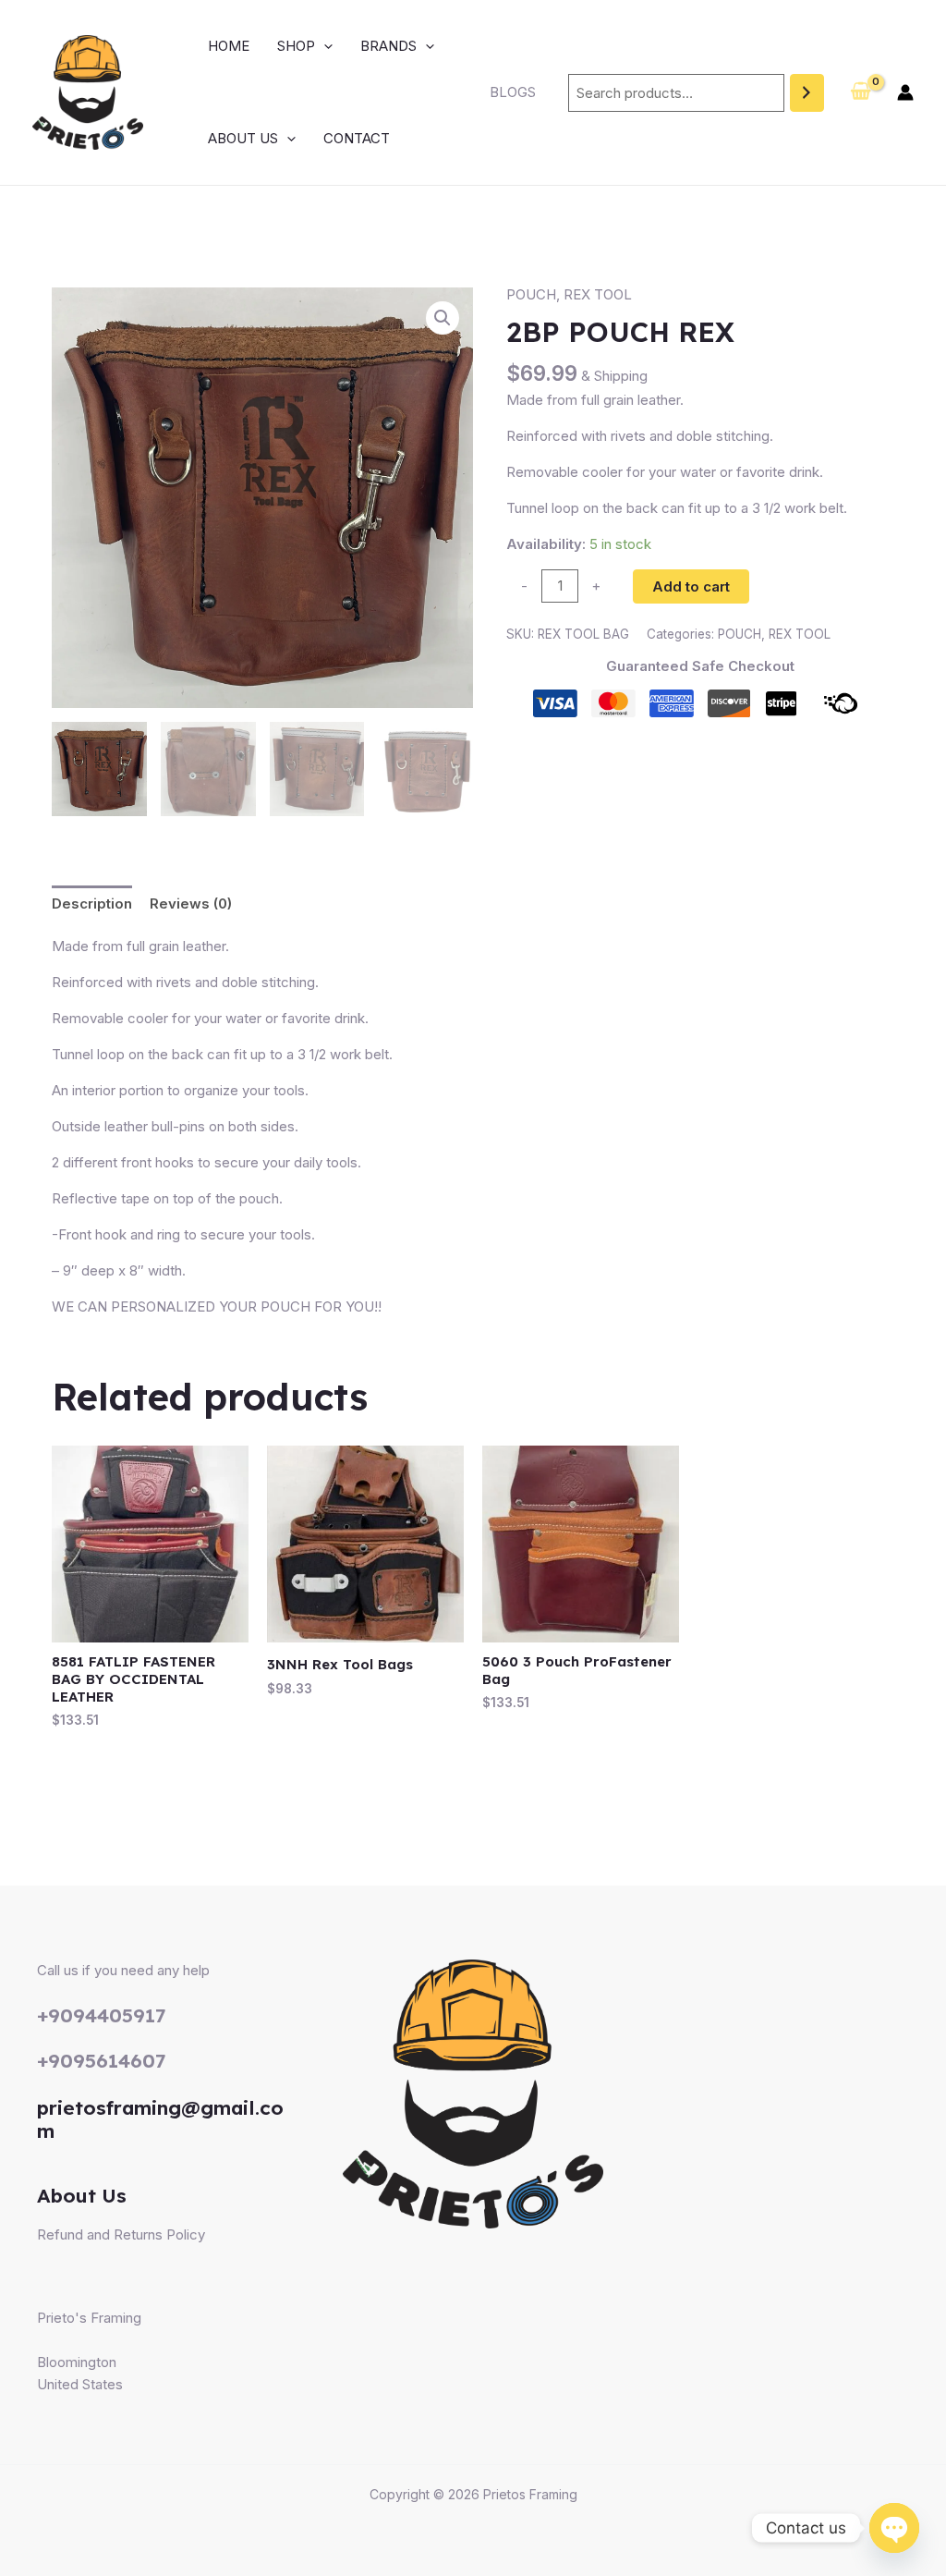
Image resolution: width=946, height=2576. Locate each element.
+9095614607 (102, 2060)
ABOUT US (243, 138)
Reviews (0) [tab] (191, 903)
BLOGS (513, 92)
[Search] (807, 93)
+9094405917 (102, 2015)
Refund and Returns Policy (121, 2234)
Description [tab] (92, 903)
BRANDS (388, 46)
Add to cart (691, 586)
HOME (229, 46)
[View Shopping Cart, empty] (861, 92)
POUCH (531, 294)
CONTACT (357, 138)
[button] (324, 46)
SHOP (296, 46)
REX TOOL (598, 294)
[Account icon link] (905, 92)
